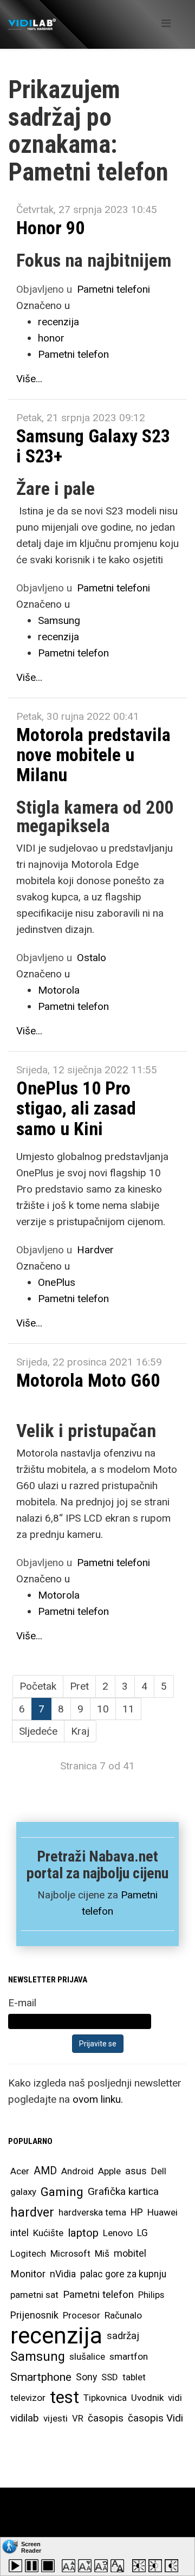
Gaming (62, 2192)
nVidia (63, 2274)
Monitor (28, 2274)
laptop (83, 2233)
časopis (106, 2418)
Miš (102, 2253)
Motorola (59, 990)
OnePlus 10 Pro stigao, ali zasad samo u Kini (76, 1108)
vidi (175, 2398)
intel (19, 2233)
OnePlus (57, 1282)
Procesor (82, 2315)
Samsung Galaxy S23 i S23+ (93, 446)
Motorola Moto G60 (88, 1380)
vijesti (56, 2418)
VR (78, 2418)
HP (137, 2212)
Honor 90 (50, 228)
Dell (159, 2171)
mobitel (130, 2253)
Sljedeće (38, 1731)
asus (136, 2171)
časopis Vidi (155, 2418)
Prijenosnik (34, 2315)
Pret (79, 1686)
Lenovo (118, 2233)
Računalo (123, 2315)
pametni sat (34, 2295)
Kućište (48, 2233)
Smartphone (41, 2377)
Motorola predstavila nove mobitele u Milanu (93, 755)
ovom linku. (98, 2099)
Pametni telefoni (113, 289)
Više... (29, 379)
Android (77, 2171)
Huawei (162, 2212)
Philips (151, 2295)
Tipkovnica (105, 2398)
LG (142, 2233)
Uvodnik (147, 2398)
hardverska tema (92, 2212)
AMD (45, 2171)
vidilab (25, 2418)
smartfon (129, 2356)
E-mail (22, 2003)
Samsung (59, 620)
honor (51, 338)
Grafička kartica (123, 2191)
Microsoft (70, 2253)
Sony (86, 2377)
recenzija (58, 322)
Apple (109, 2171)
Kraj (80, 1731)
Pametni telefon (73, 354)
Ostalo (92, 958)
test (64, 2397)
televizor (28, 2398)
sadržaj (123, 2336)
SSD (110, 2377)
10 (103, 1709)
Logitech (28, 2253)
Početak (38, 1686)
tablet (134, 2377)
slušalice (87, 2356)
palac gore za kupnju (123, 2274)
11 (128, 1709)
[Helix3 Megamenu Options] (166, 24)
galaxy (23, 2192)
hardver (32, 2212)
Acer (20, 2171)
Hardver (95, 1250)
